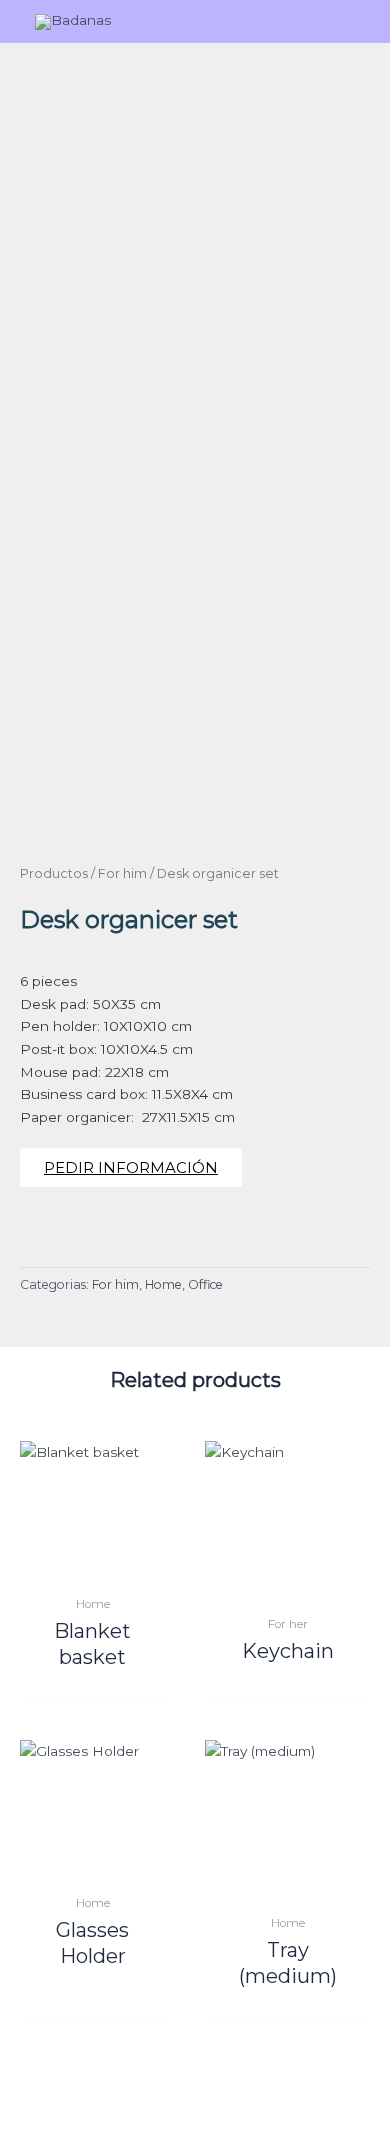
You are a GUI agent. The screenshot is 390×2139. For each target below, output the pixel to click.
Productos (54, 873)
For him (122, 873)
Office (205, 1284)
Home (163, 1284)
